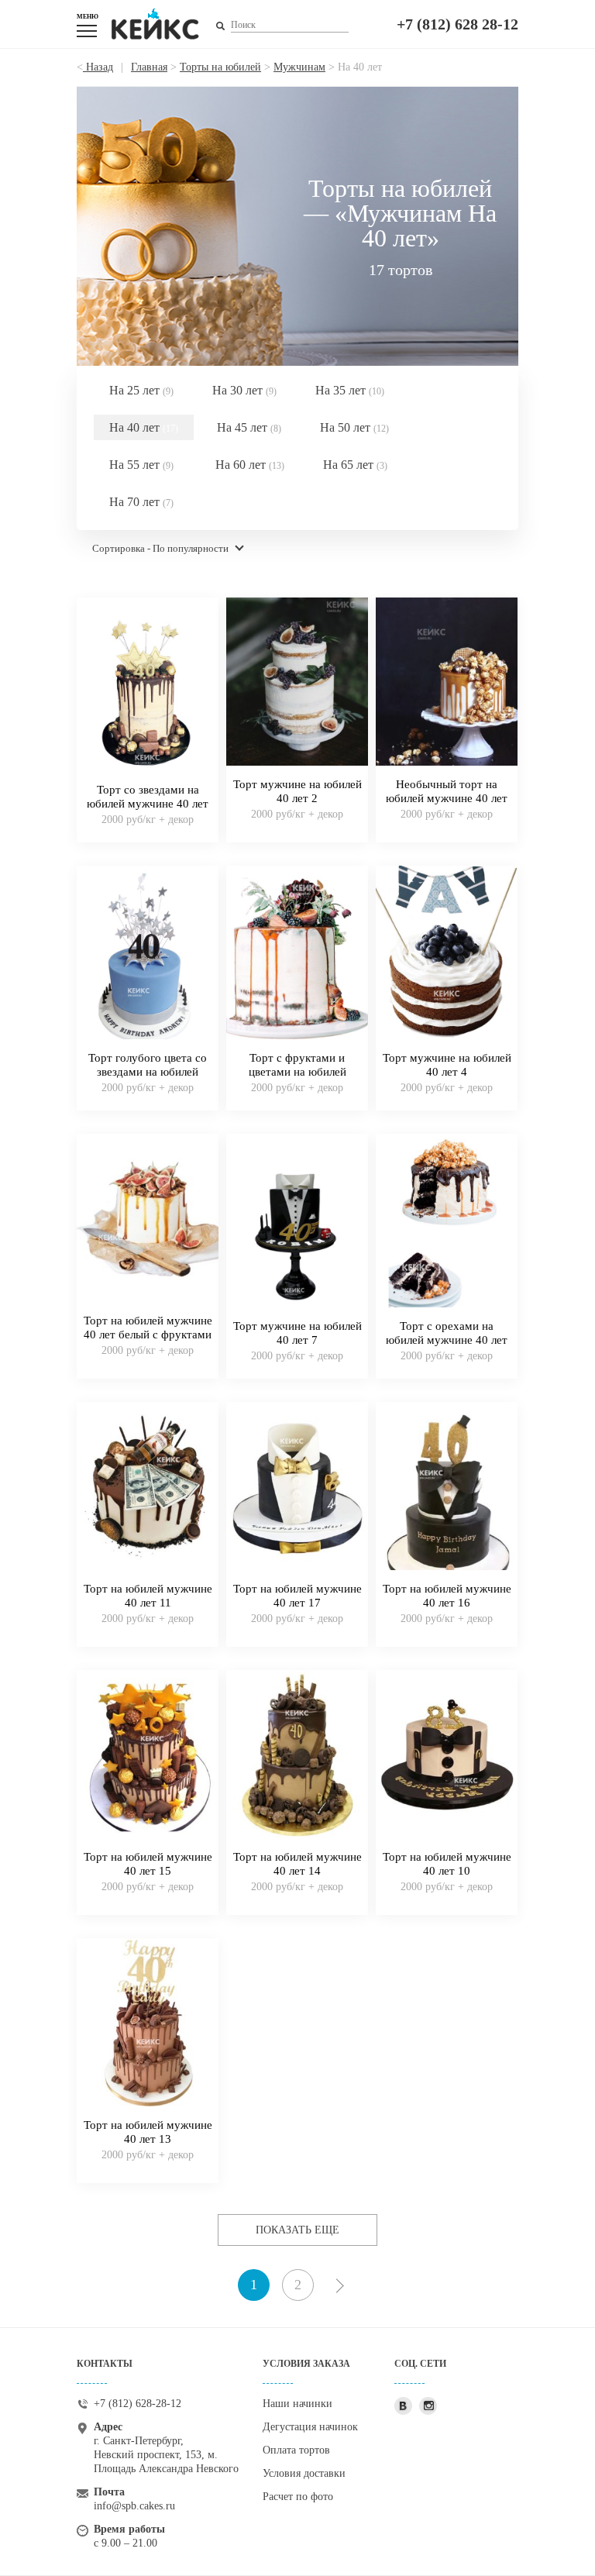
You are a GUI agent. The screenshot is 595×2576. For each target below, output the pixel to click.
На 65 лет (355, 465)
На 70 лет (141, 502)
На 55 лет (141, 465)
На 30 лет (244, 390)
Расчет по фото (298, 2497)
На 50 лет (354, 427)
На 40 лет (144, 427)
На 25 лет (141, 390)
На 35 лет (350, 390)
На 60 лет (250, 465)
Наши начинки (297, 2404)
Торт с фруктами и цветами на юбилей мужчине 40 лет (297, 1072)
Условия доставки (304, 2473)
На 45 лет (249, 427)
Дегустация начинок (310, 2427)
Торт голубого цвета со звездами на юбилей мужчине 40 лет (148, 1072)
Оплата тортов (296, 2450)
